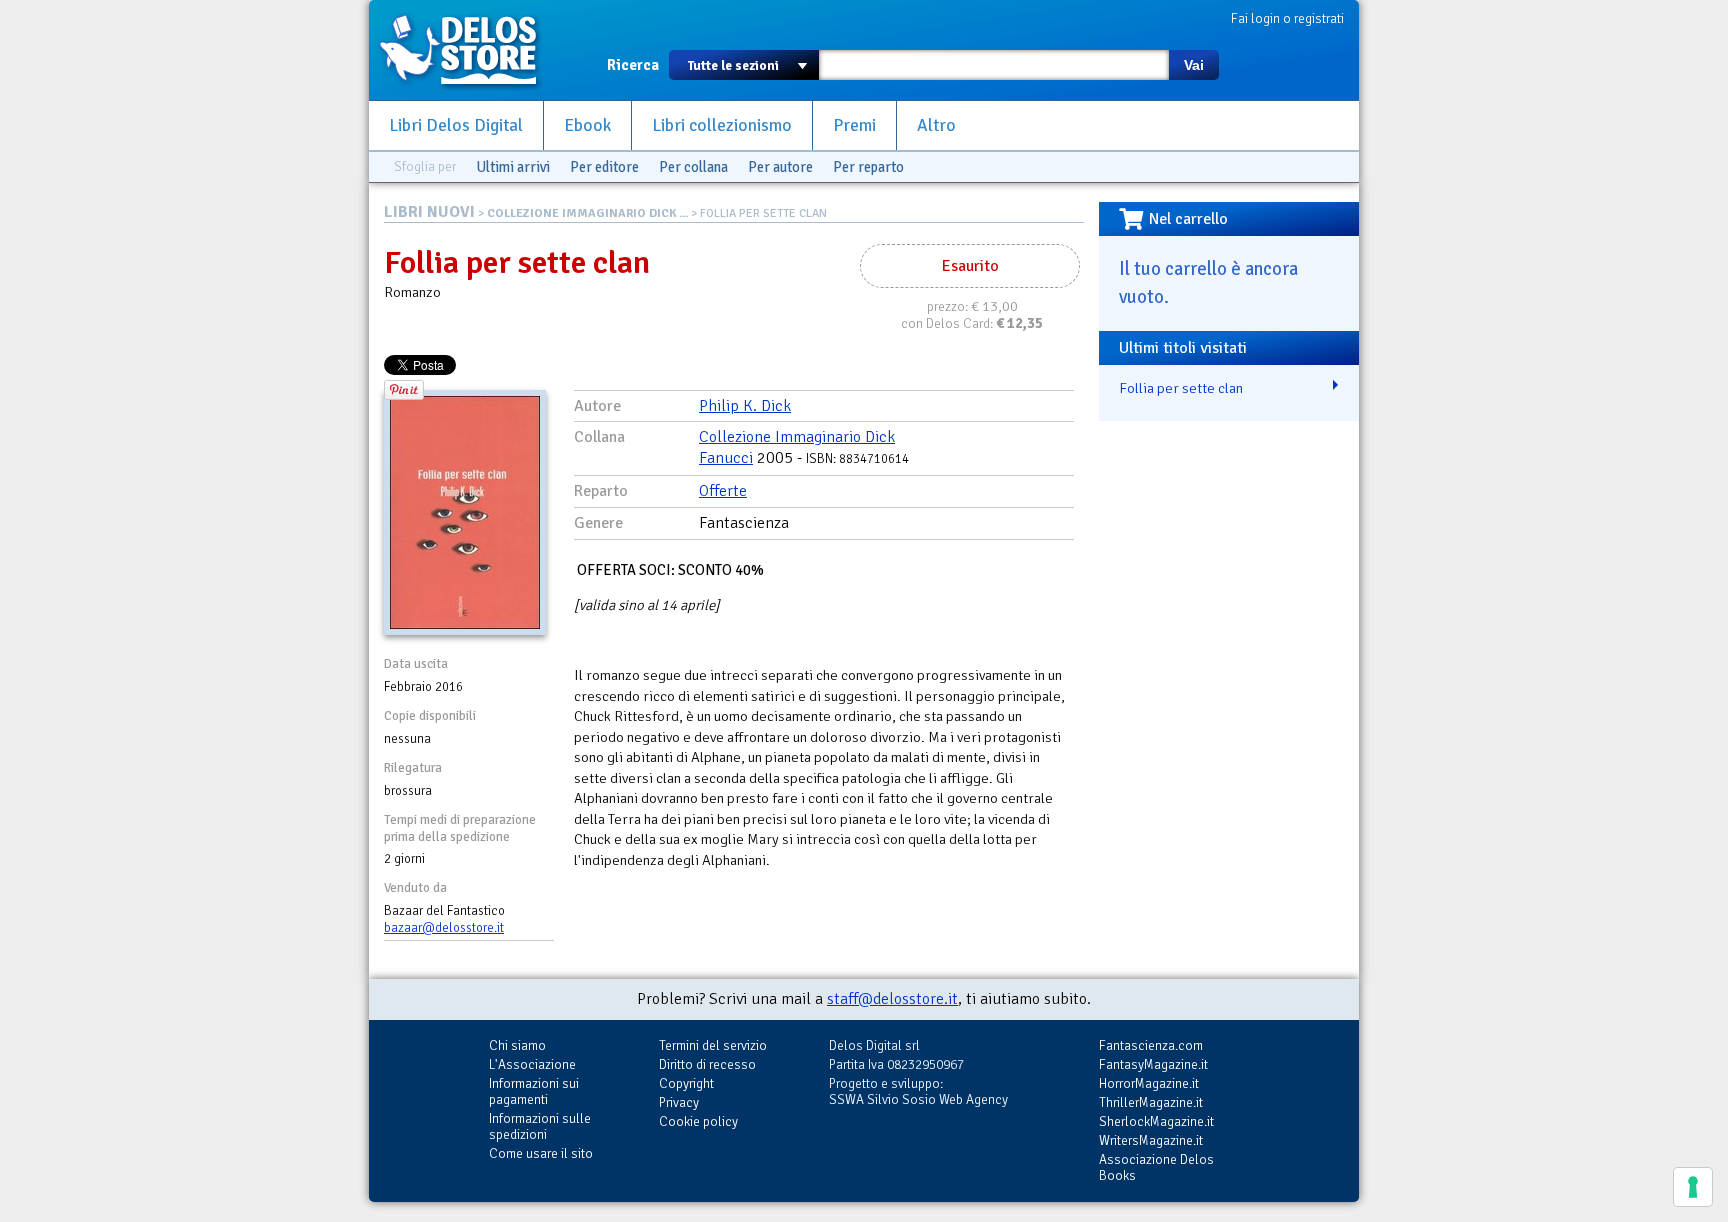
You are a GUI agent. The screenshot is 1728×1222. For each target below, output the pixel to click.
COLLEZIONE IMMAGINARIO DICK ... (587, 213)
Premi (854, 125)
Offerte (723, 491)
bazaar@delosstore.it (444, 928)
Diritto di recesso (707, 1064)
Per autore (780, 167)
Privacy (679, 1102)
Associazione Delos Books (1156, 1167)
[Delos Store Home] (469, 50)
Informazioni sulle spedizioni (540, 1126)
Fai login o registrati (1287, 18)
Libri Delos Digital (456, 125)
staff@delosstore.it (892, 999)
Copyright (686, 1083)
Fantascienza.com (1151, 1045)
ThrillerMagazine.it (1151, 1102)
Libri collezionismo (722, 125)
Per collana (693, 167)
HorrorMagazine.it (1149, 1083)
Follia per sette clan (1181, 388)
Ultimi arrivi (513, 167)
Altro (936, 125)
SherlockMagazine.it (1156, 1121)
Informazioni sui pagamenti (534, 1091)
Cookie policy (698, 1121)
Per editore (604, 167)
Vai (1194, 65)
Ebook (587, 125)
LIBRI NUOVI (429, 212)
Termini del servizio (713, 1045)
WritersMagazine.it (1151, 1140)
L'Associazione (532, 1064)
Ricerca (633, 65)
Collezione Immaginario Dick (797, 437)
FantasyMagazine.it (1153, 1064)
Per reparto (868, 167)
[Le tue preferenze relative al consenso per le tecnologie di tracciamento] (1693, 1187)
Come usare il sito (541, 1153)
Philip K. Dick (745, 406)
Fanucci (726, 458)
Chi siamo (517, 1045)
